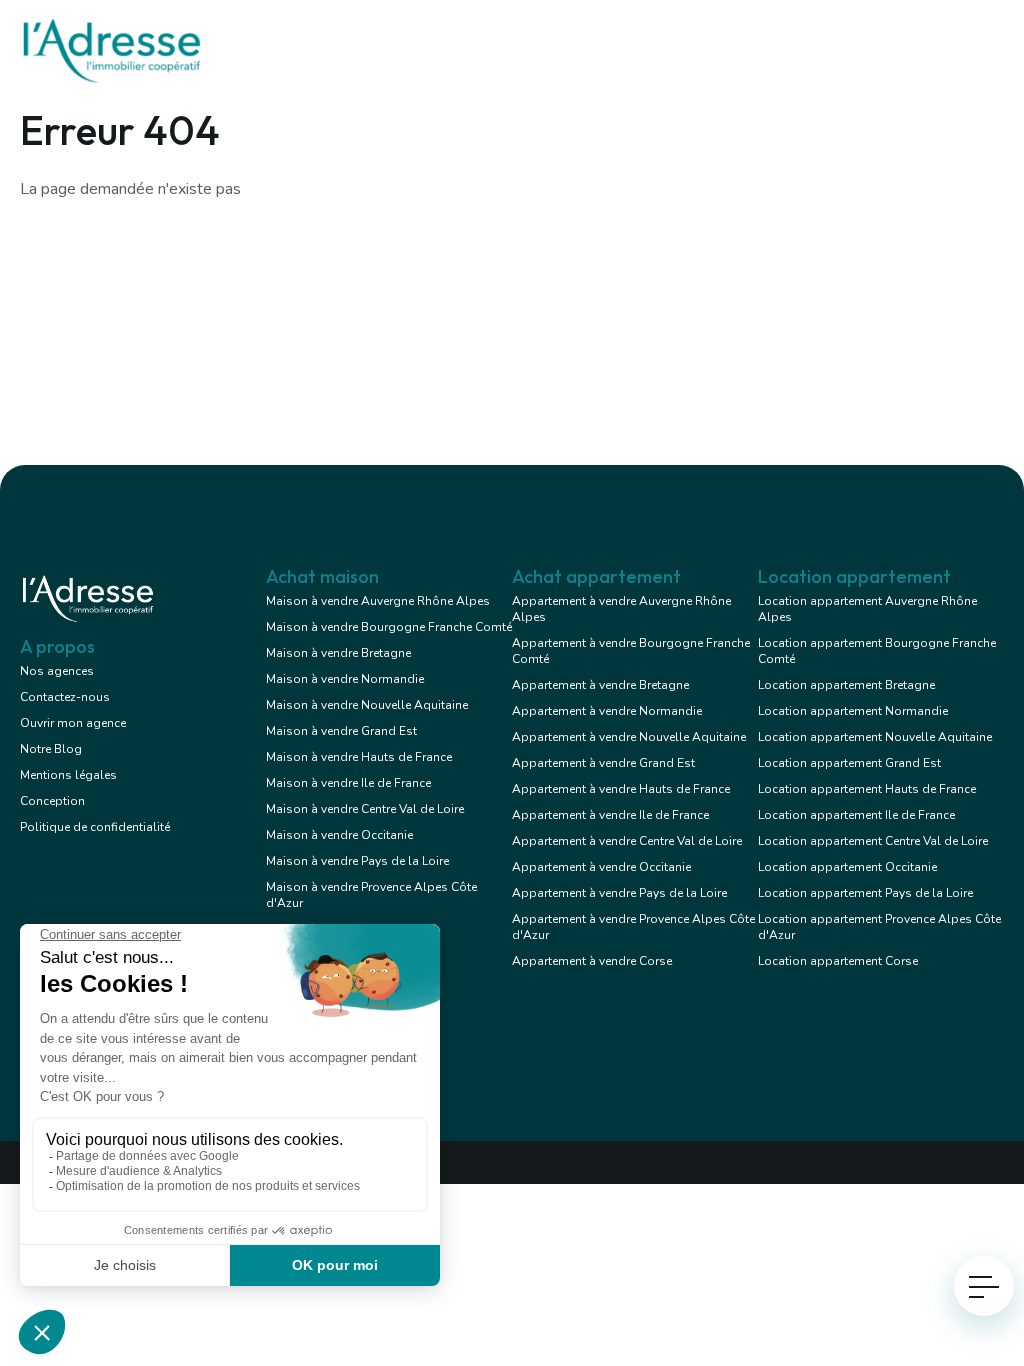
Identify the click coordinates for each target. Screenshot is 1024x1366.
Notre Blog (51, 749)
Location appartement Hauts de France (867, 789)
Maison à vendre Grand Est (341, 731)
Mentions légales (68, 775)
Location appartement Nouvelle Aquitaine (875, 737)
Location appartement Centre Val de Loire (873, 841)
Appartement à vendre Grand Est (603, 763)
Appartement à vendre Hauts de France (621, 789)
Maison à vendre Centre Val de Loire (365, 809)
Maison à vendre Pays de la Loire (357, 861)
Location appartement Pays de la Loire (865, 893)
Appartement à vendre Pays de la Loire (619, 893)
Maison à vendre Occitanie (339, 835)
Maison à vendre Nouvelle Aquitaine (367, 705)
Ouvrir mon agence (73, 723)
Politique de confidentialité (95, 827)
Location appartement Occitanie (847, 867)
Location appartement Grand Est (849, 763)
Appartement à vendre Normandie (607, 711)
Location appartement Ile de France (856, 815)
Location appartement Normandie (853, 711)
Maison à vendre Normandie (345, 679)
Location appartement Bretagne (846, 685)
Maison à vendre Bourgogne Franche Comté (389, 627)
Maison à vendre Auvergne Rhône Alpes (378, 601)
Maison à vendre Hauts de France (359, 757)
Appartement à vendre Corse (592, 961)
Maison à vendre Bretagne (338, 653)
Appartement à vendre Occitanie (601, 867)
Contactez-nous (65, 697)
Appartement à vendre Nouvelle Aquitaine (629, 737)
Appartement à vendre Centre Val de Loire (627, 841)
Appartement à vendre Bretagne (600, 685)
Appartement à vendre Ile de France (610, 815)
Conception (52, 801)
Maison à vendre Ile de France (348, 783)
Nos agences (57, 671)
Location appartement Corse (838, 961)
